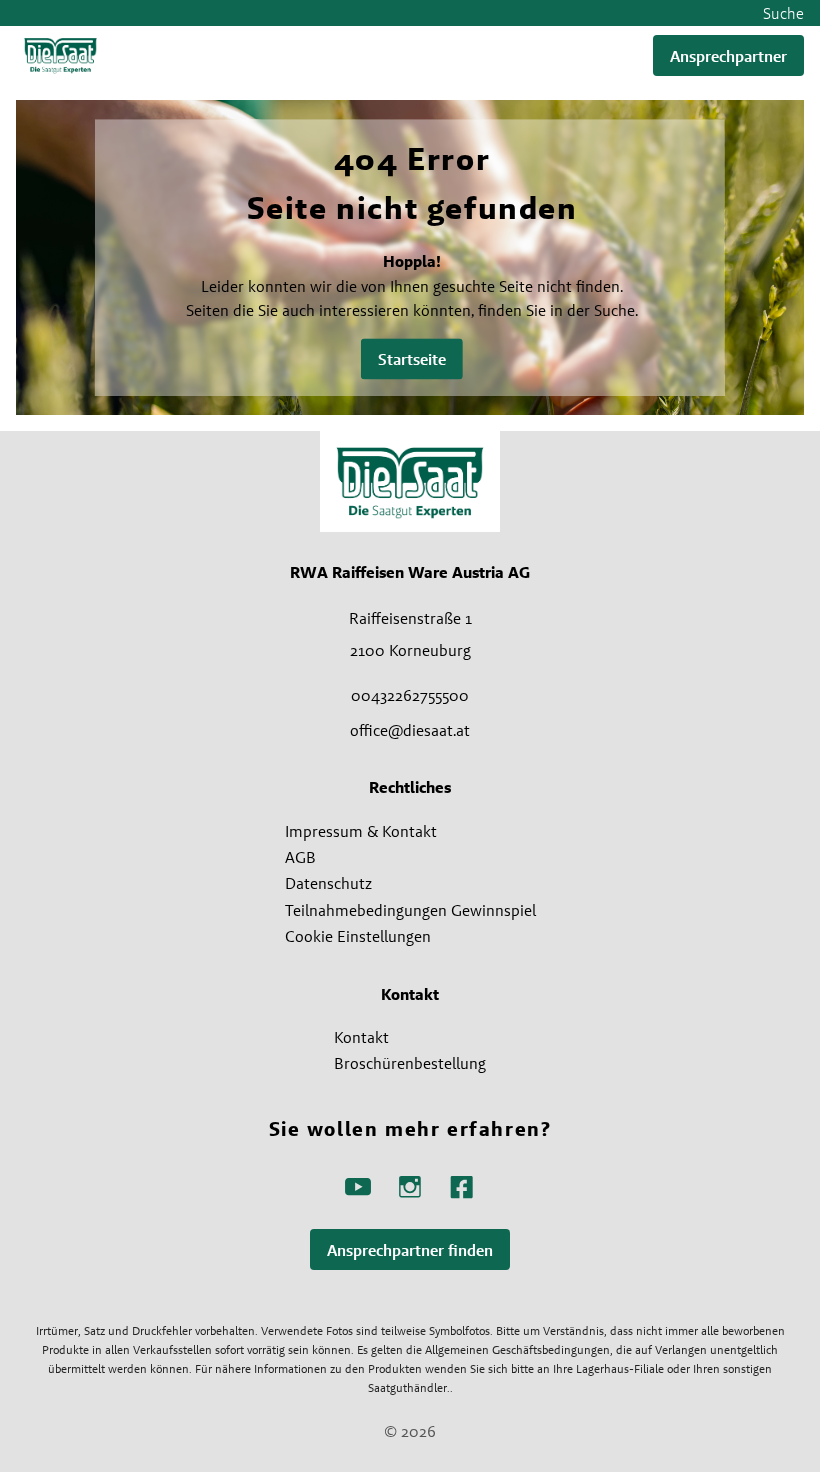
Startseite (412, 359)
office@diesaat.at (410, 730)
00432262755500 (410, 695)
